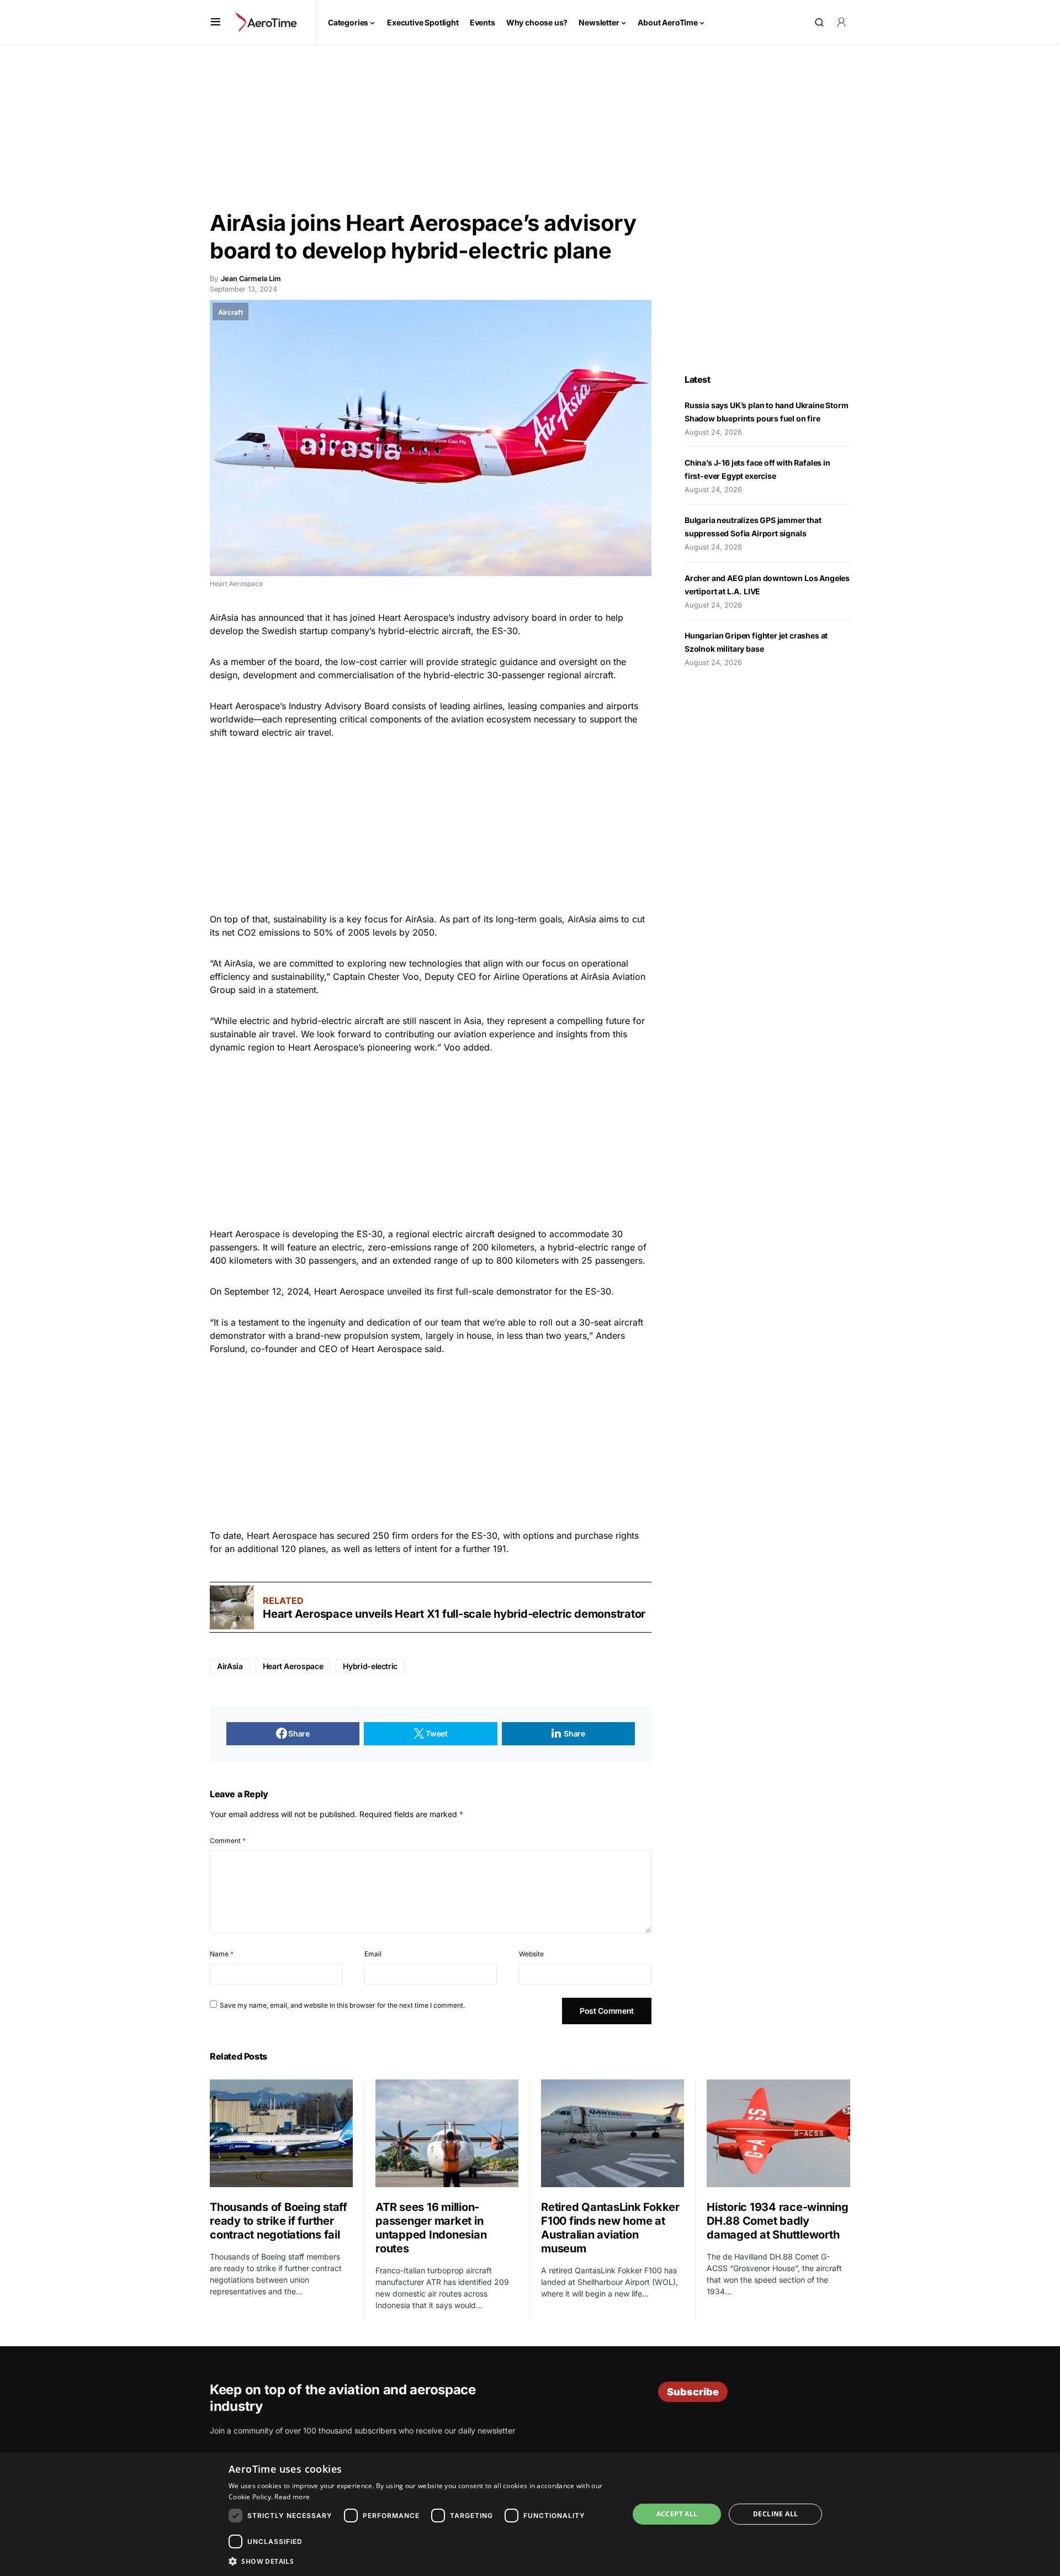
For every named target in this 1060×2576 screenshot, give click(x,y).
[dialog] (530, 2514)
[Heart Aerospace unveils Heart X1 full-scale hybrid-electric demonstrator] (232, 1607)
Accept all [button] (677, 2514)
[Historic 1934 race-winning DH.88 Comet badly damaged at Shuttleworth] (778, 2133)
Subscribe (693, 2392)
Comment (228, 1841)
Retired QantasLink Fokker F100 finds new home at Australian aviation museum (610, 2228)
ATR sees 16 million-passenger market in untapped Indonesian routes (431, 2228)
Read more (292, 2497)
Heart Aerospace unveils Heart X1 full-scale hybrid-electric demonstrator (454, 1614)
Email (373, 1954)
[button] (216, 22)
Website (531, 1954)
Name (222, 1954)
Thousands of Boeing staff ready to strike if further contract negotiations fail (279, 2221)
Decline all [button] (775, 2514)
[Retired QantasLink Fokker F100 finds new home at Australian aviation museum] (613, 2133)
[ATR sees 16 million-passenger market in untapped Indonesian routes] (447, 2133)
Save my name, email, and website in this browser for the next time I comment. (342, 2005)
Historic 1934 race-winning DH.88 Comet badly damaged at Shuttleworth (778, 2221)
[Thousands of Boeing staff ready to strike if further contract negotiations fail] (281, 2133)
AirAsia (230, 1666)
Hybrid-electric (370, 1666)
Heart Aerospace (293, 1666)
